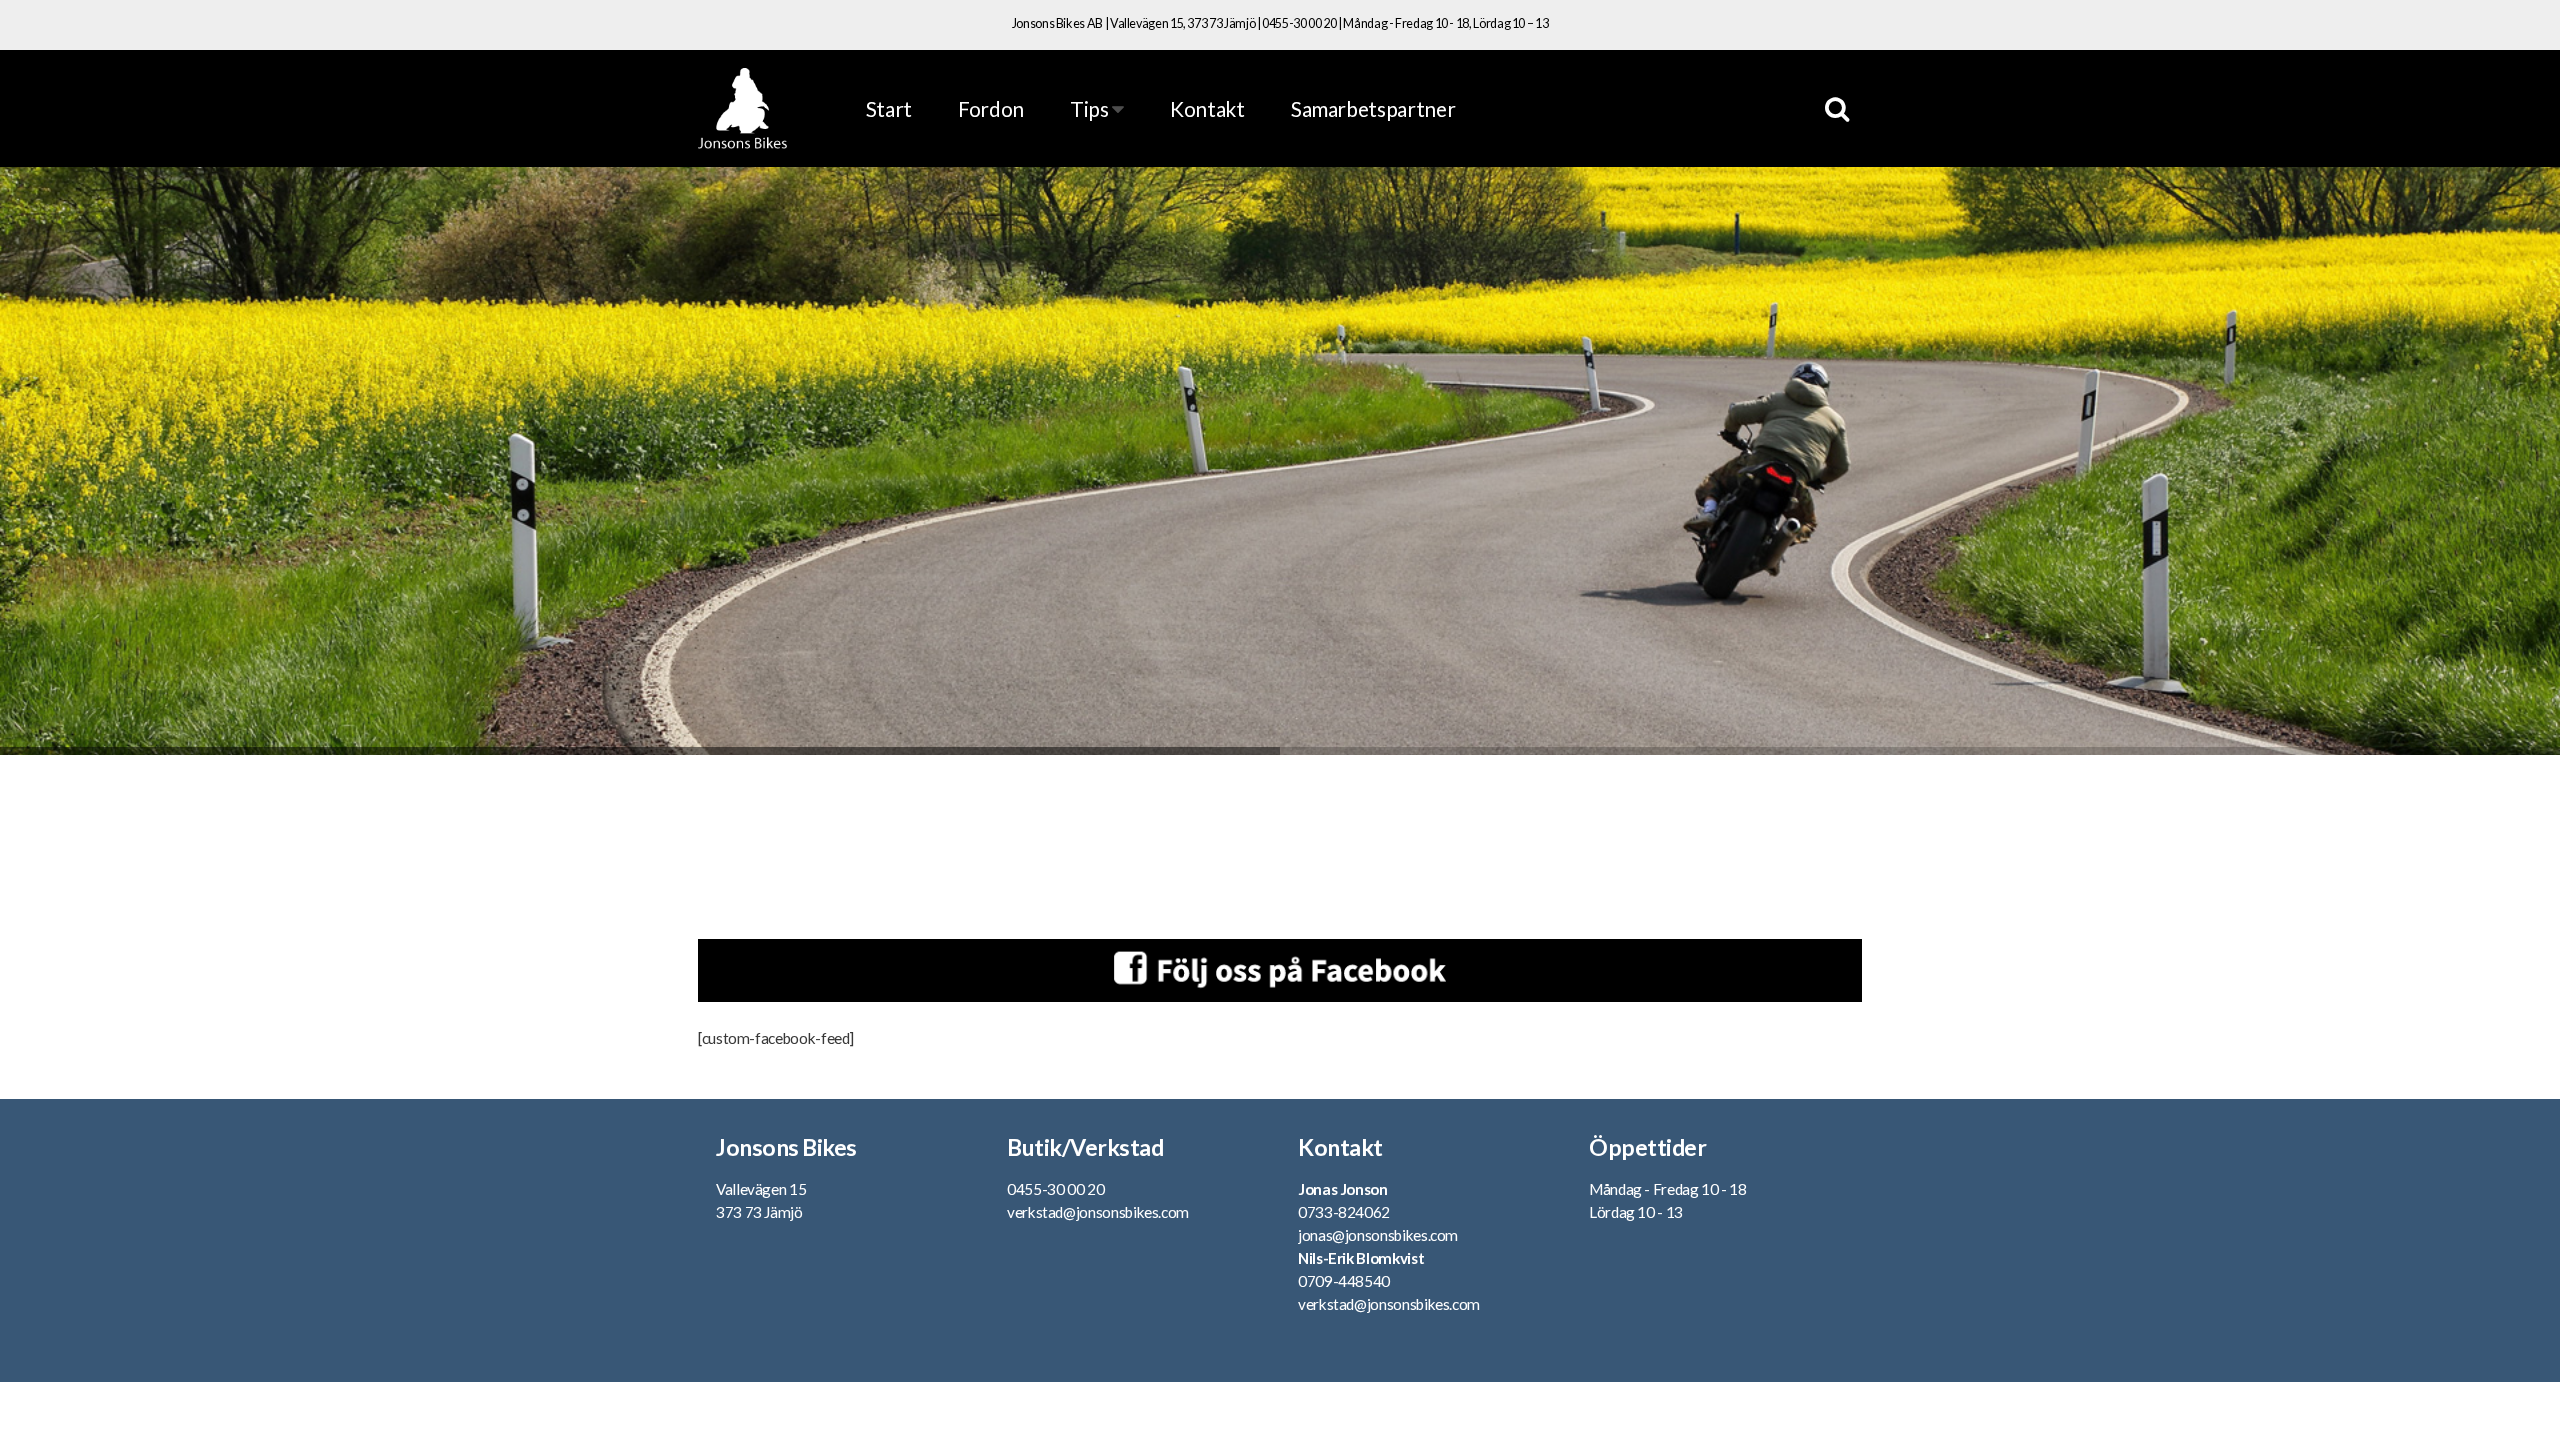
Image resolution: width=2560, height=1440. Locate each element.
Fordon (991, 108)
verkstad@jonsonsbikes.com (1098, 1212)
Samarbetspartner (1373, 108)
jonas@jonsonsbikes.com (1378, 1235)
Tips (1091, 108)
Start (889, 108)
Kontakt (1207, 108)
